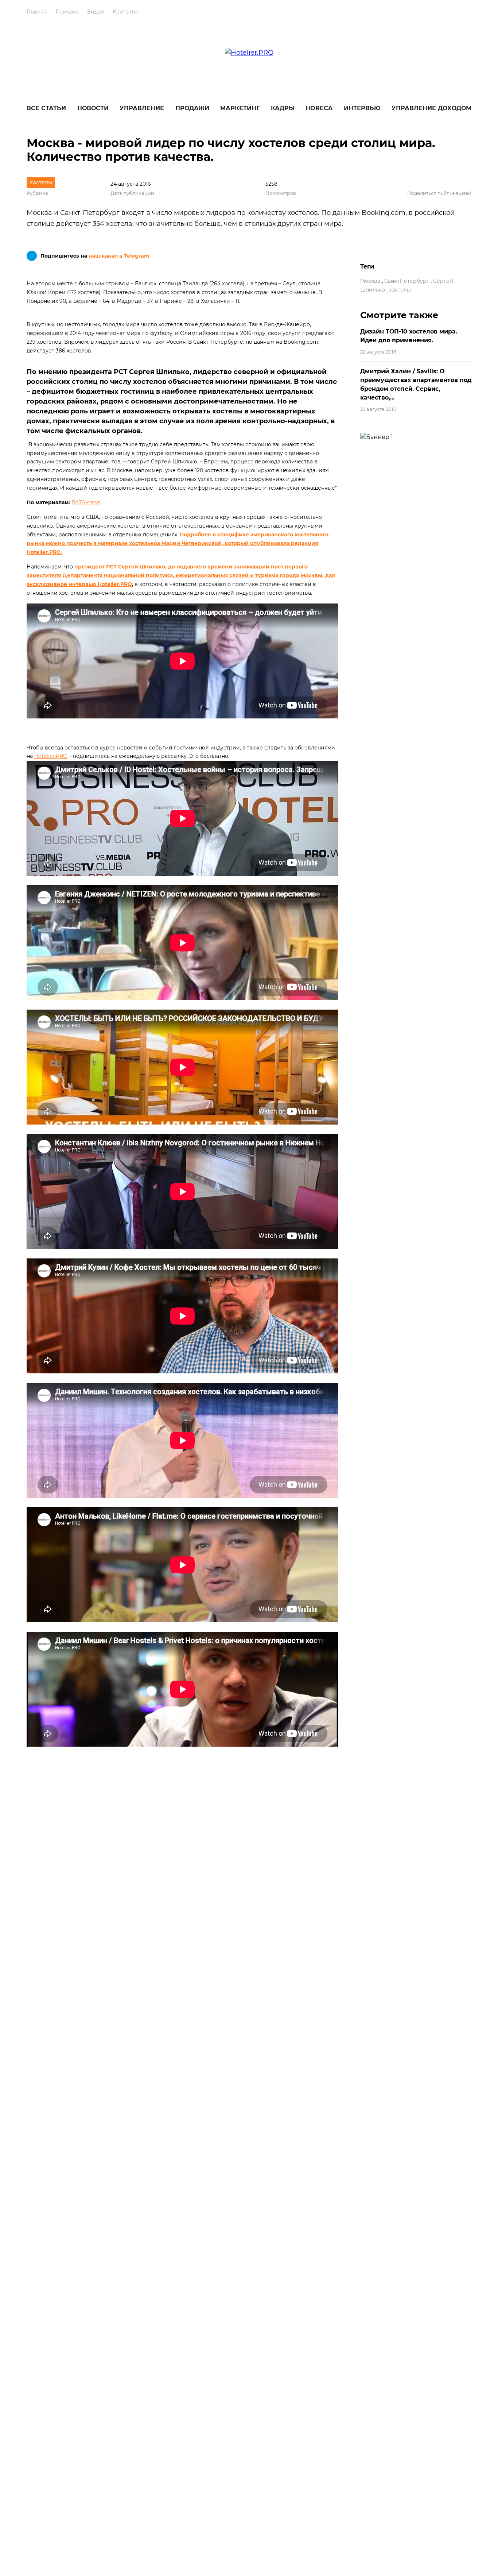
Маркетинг (240, 108)
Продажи (192, 108)
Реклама (67, 12)
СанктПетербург (407, 281)
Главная (37, 12)
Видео (96, 12)
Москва (370, 281)
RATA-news (86, 502)
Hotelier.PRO (51, 756)
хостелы (400, 290)
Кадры (283, 108)
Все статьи (46, 108)
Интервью (362, 108)
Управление (142, 108)
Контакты (125, 12)
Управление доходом (431, 108)
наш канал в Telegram (119, 256)
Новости (93, 108)
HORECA (319, 108)
